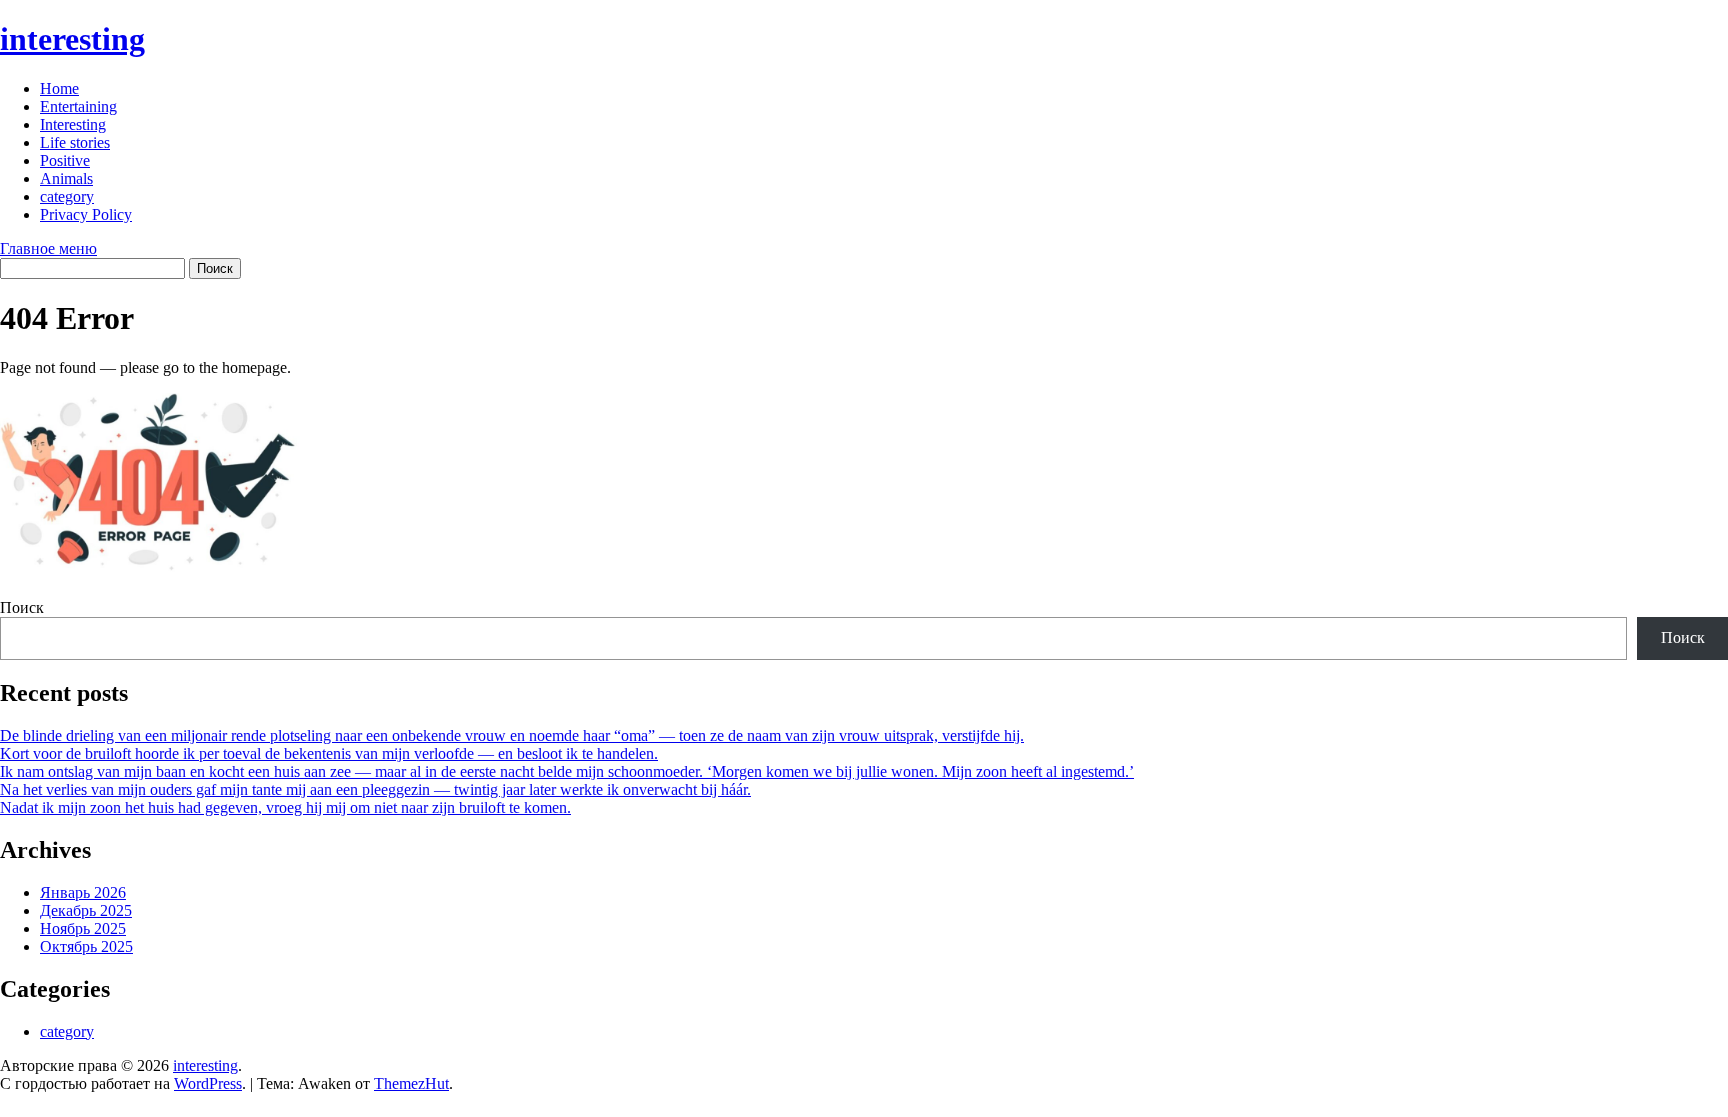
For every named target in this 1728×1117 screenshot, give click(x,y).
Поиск (22, 607)
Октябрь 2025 (86, 946)
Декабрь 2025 (86, 910)
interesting (72, 39)
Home (59, 88)
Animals (66, 178)
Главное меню (48, 248)
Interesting (73, 124)
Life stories (75, 142)
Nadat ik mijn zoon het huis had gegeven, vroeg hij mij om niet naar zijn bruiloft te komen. (285, 807)
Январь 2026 (83, 892)
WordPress (208, 1083)
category (67, 196)
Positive (65, 160)
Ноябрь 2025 (83, 928)
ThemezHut (411, 1083)
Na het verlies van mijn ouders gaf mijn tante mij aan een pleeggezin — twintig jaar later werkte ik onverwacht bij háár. (375, 789)
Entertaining (78, 106)
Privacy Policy (86, 214)
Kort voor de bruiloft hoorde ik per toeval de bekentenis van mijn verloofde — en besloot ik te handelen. (329, 753)
